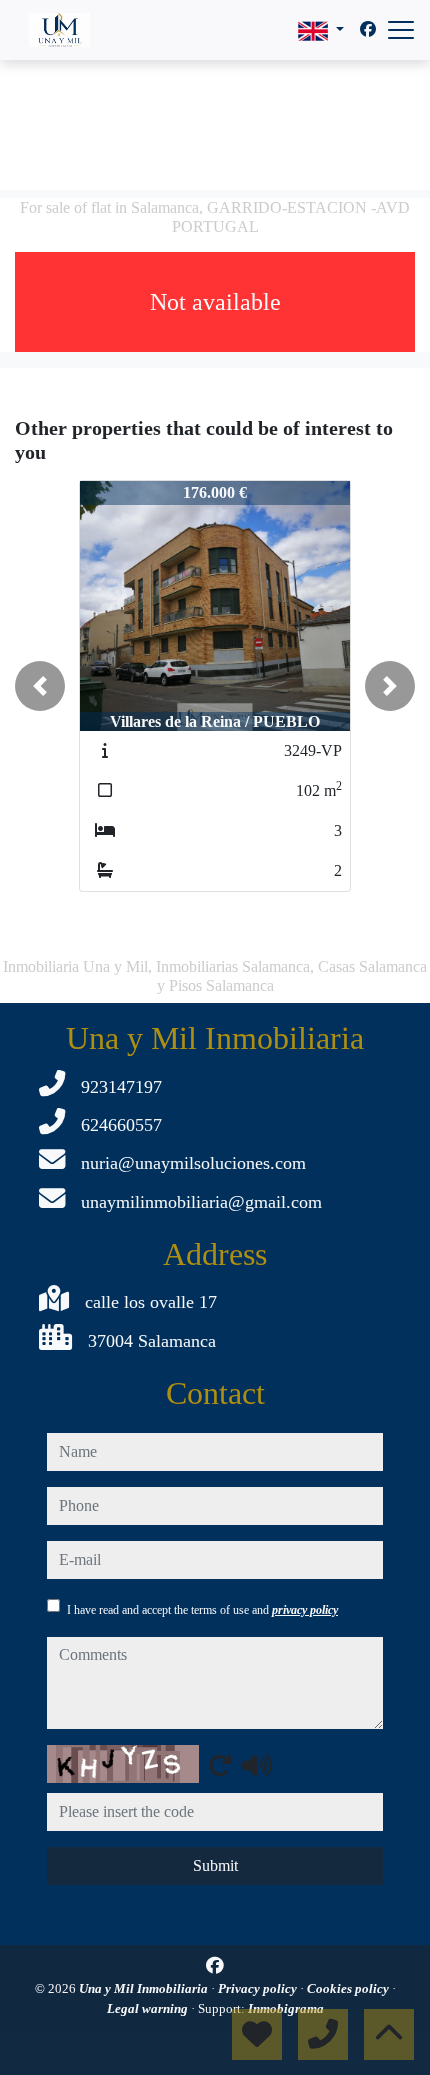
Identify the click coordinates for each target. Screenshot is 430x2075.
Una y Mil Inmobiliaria (145, 1988)
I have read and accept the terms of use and (202, 1610)
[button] (40, 686)
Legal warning (149, 2008)
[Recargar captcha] (220, 1765)
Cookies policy (349, 1988)
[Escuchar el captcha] (257, 1765)
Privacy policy (259, 1988)
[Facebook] (368, 29)
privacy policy (305, 1610)
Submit (215, 1865)
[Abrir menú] (401, 30)
